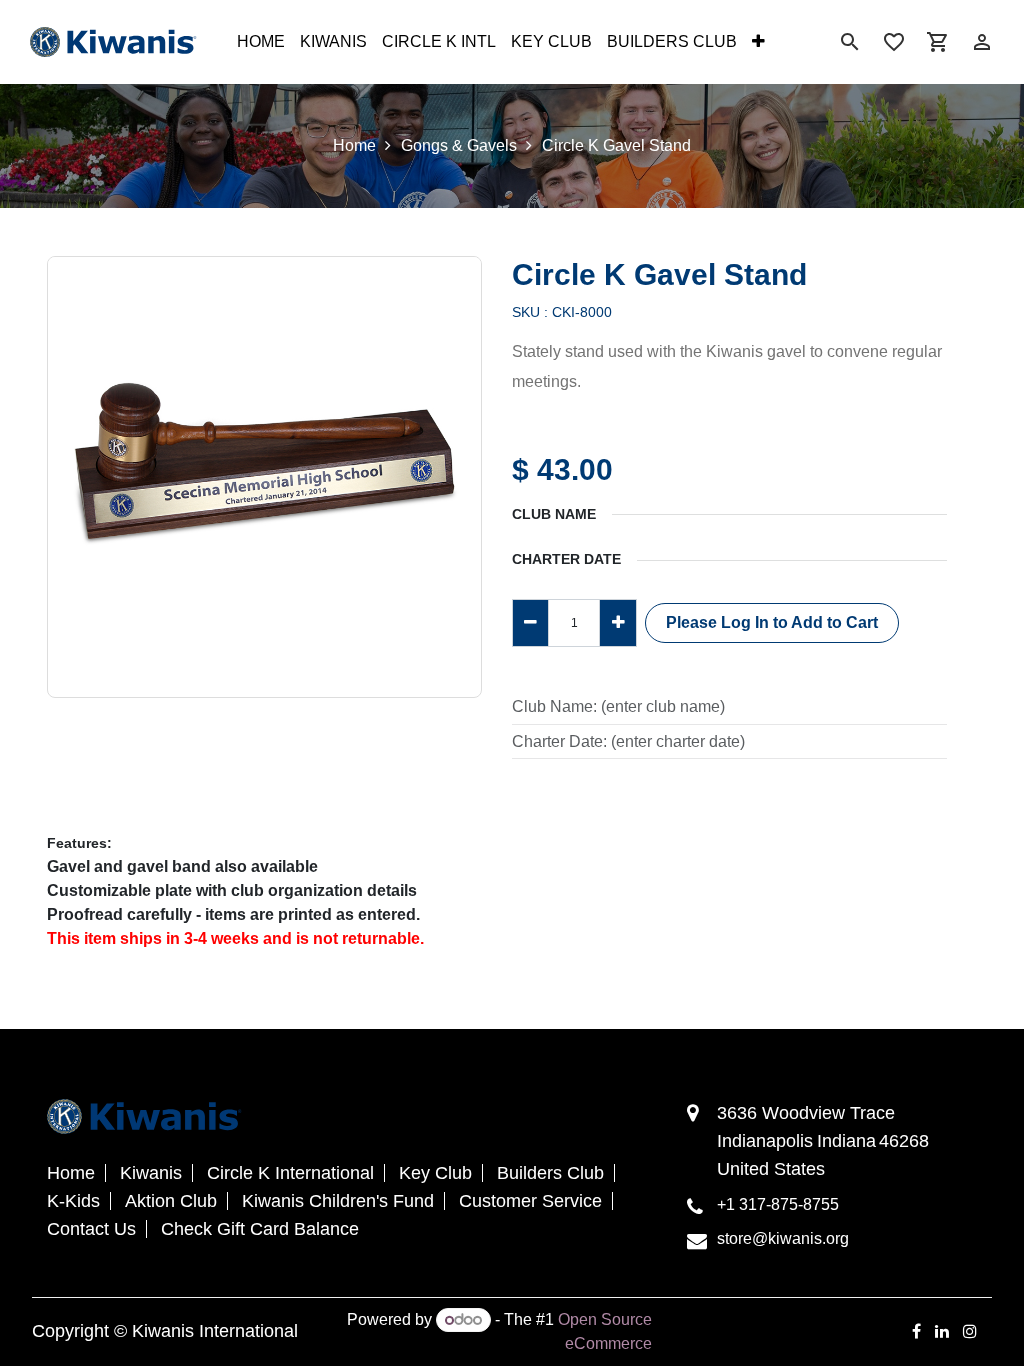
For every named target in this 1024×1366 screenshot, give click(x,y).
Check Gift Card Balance (260, 1229)
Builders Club (550, 1173)
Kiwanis (151, 1173)
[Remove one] (530, 623)
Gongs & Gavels (459, 145)
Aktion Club (171, 1201)
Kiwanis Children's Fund (338, 1201)
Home (354, 145)
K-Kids (73, 1201)
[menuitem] (261, 42)
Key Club (435, 1173)
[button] (772, 623)
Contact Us (91, 1229)
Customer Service (530, 1201)
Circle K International (290, 1173)
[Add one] (617, 623)
